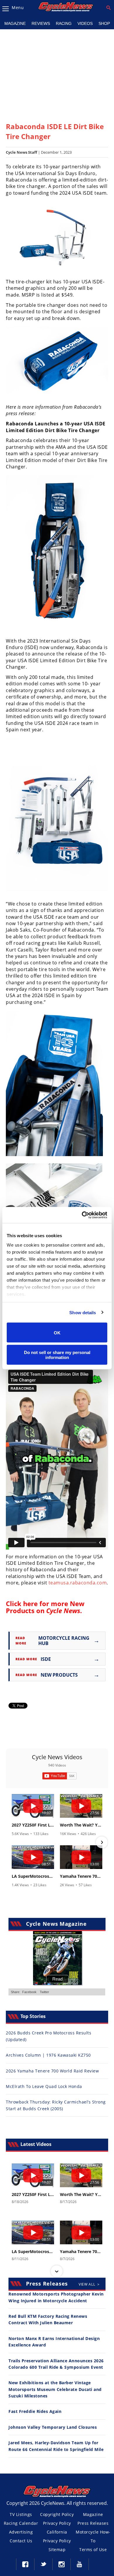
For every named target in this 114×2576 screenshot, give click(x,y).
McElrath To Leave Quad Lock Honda (44, 2086)
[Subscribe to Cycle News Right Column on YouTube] (59, 1776)
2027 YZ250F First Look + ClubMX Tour (33, 1825)
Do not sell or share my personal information (57, 1355)
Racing (64, 23)
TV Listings (21, 2514)
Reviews (41, 23)
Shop (104, 23)
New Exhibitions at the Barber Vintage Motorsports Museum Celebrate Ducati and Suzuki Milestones (55, 2389)
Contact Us (21, 2541)
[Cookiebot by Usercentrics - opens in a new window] (82, 1215)
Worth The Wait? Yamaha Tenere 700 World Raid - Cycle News (81, 1825)
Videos (85, 23)
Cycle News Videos (57, 1757)
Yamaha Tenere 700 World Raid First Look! (81, 1876)
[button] (12, 1842)
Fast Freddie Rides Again (35, 2411)
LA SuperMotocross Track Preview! (33, 1876)
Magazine (15, 23)
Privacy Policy (57, 2523)
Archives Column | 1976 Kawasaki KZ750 (48, 2055)
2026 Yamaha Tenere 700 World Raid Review (52, 2071)
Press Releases (93, 2523)
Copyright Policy (57, 2514)
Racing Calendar (21, 2523)
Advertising (21, 2532)
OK (57, 1332)
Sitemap (57, 2550)
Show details (83, 1312)
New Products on (45, 1607)
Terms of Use (93, 2550)
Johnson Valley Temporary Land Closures (53, 2427)
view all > (89, 2284)
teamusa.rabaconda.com (78, 1583)
